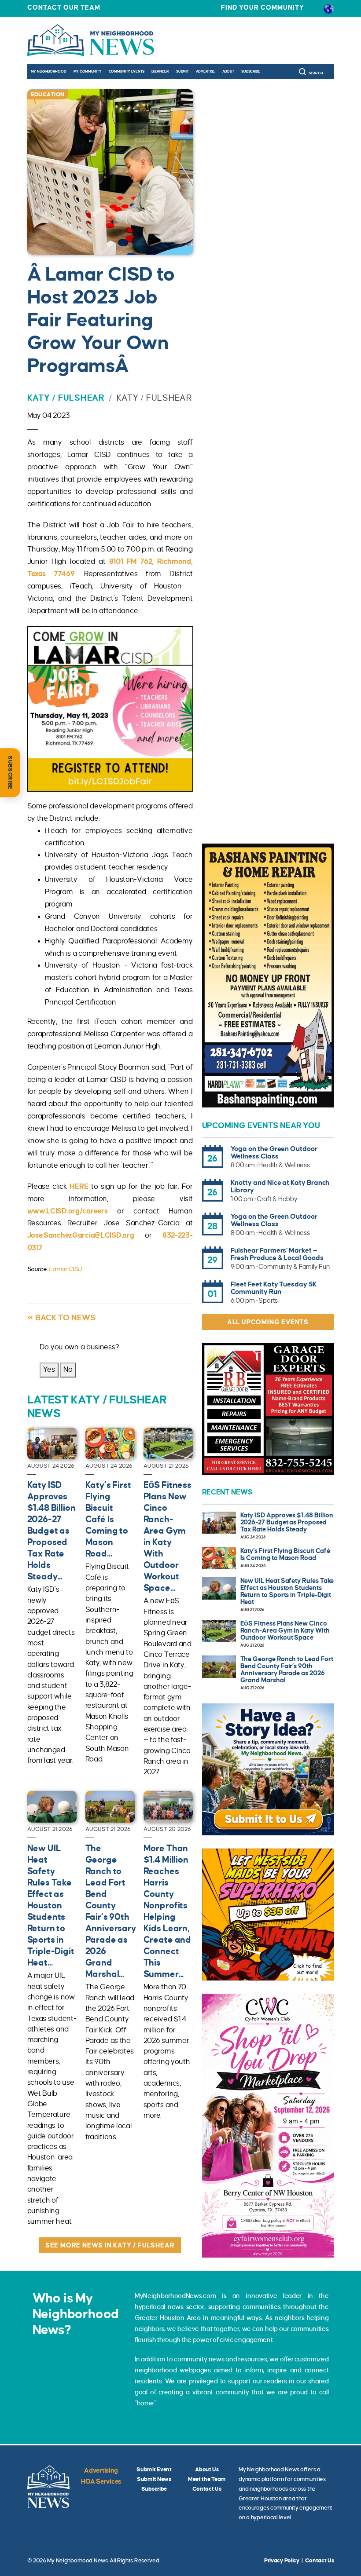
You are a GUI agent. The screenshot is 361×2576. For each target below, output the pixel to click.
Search (316, 73)
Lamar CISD (65, 1269)
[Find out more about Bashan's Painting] (268, 976)
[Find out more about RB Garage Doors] (268, 1409)
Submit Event (154, 2470)
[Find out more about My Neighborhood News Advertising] (268, 1769)
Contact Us (207, 2489)
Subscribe (250, 71)
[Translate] (329, 8)
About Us (207, 2470)
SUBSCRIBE (10, 773)
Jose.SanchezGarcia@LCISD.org (81, 1235)
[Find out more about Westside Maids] (268, 1915)
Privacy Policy (282, 2561)
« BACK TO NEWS (61, 1318)
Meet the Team (207, 2479)
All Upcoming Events (268, 1322)
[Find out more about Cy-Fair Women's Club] (268, 2126)
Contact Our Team (64, 7)
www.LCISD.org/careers (68, 1211)
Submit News (154, 2479)
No (68, 1370)
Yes (49, 1370)
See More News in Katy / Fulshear (110, 2245)
